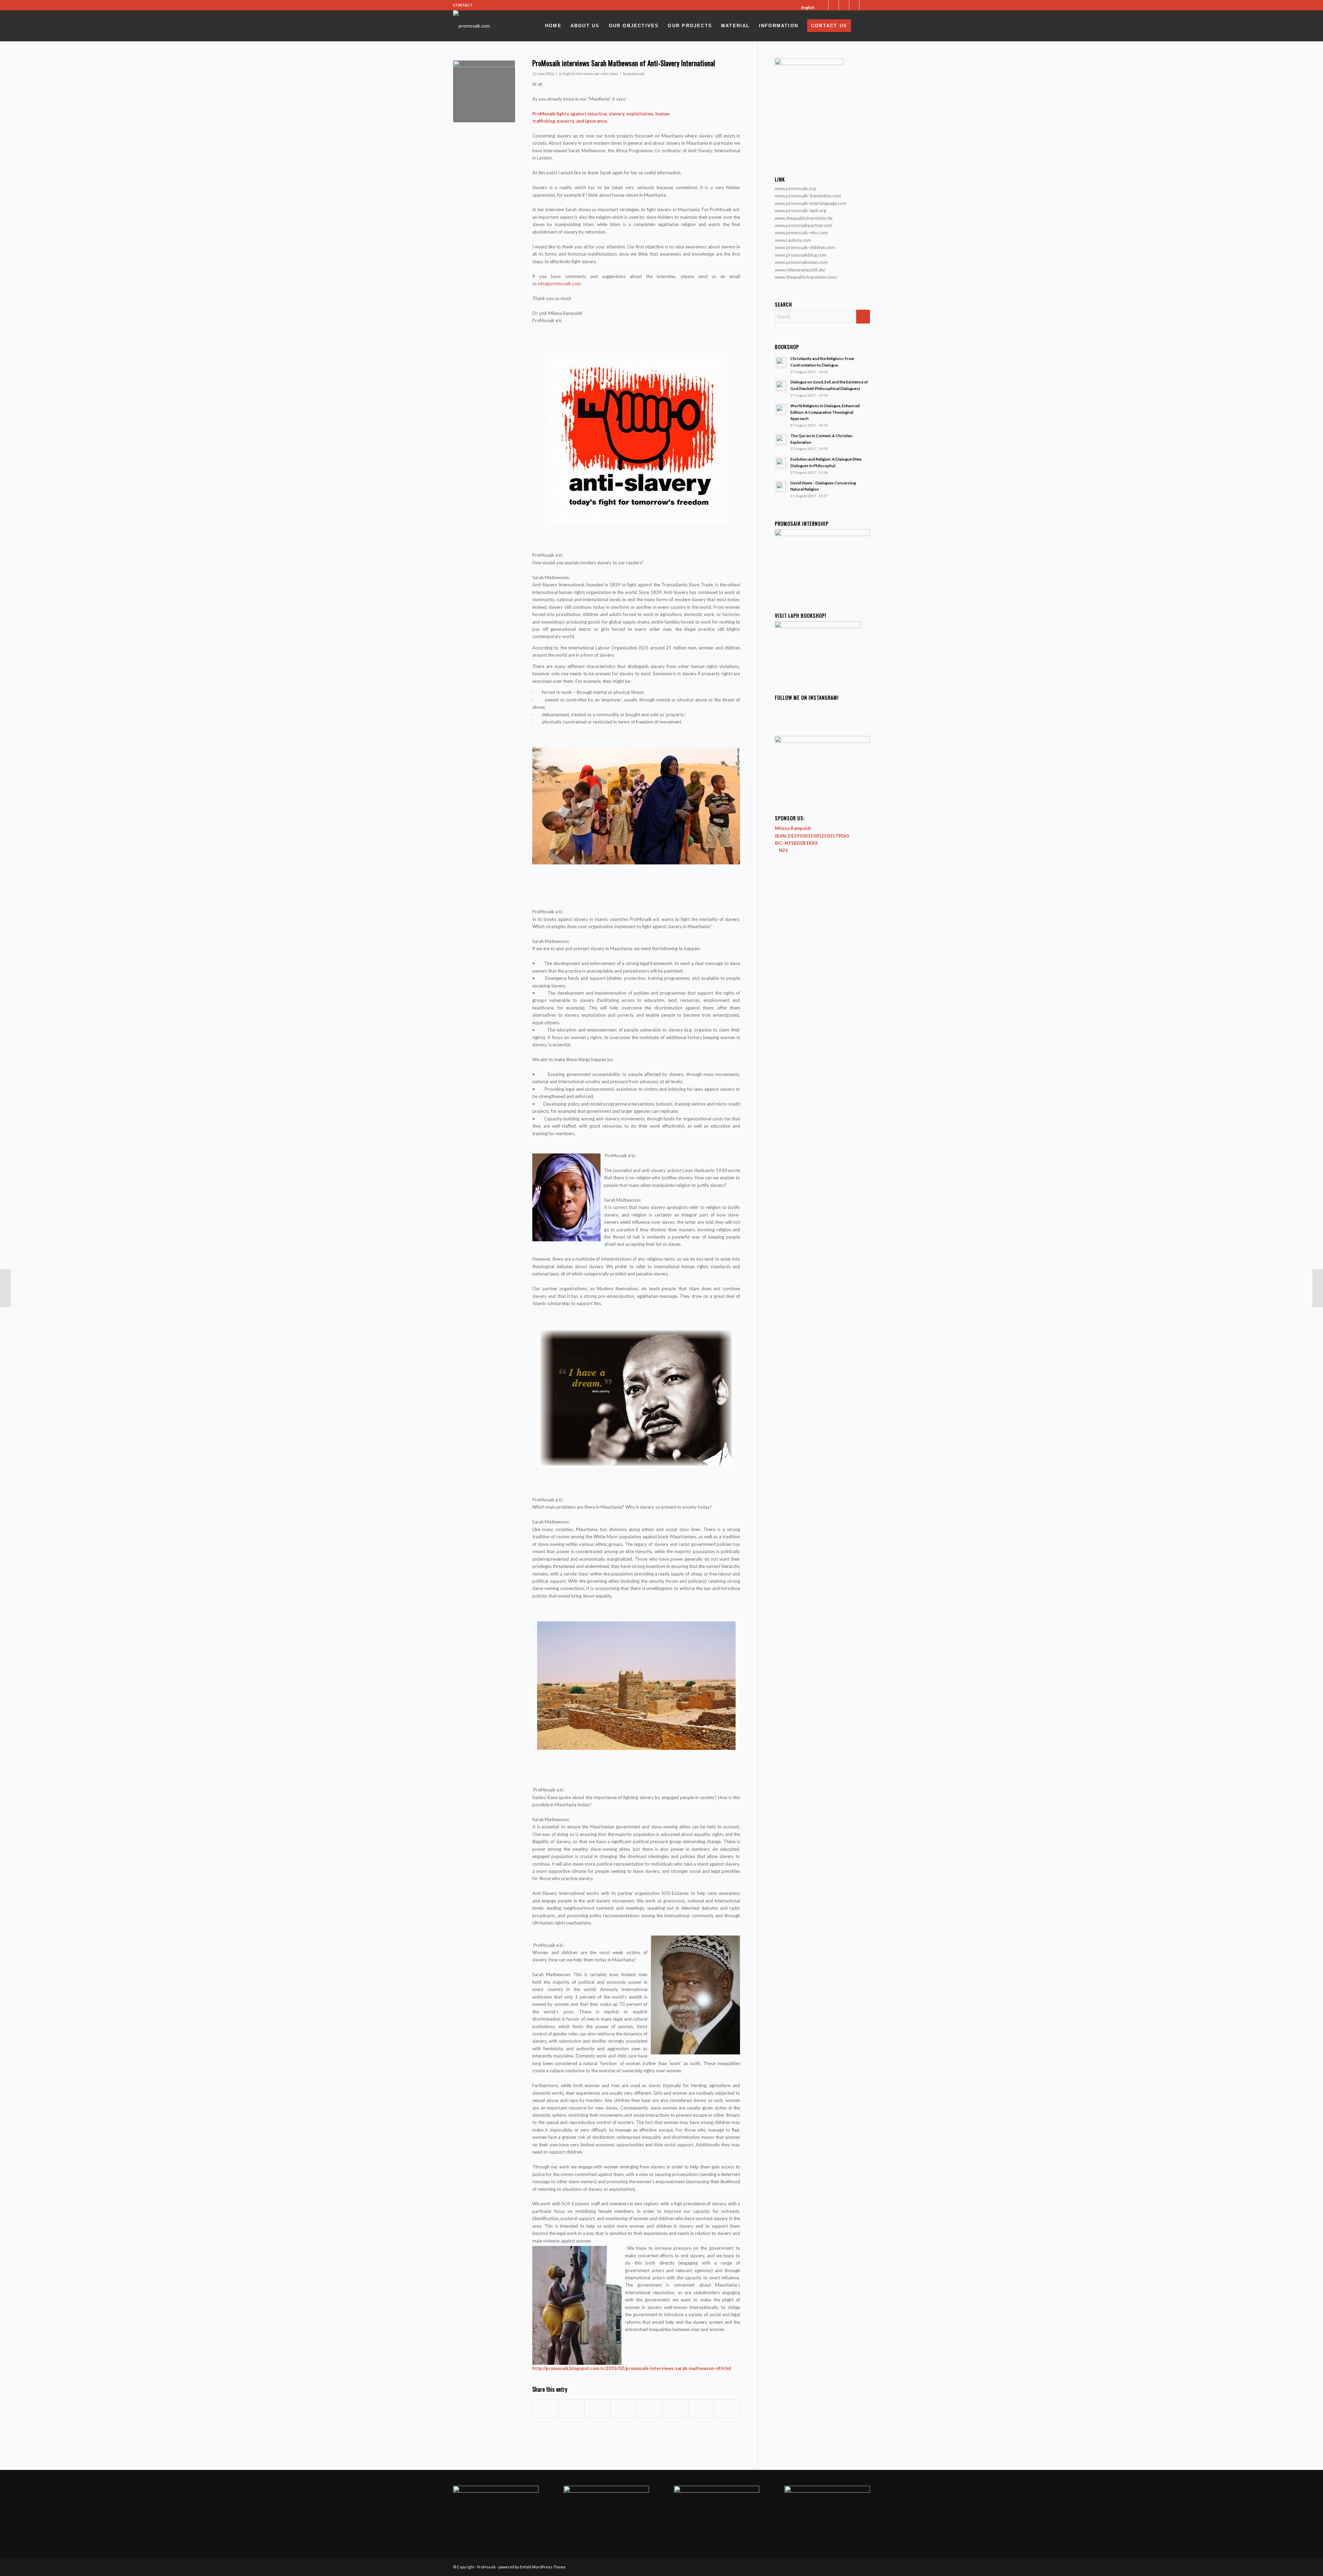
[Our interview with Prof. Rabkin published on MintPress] (1318, 1288)
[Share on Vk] (675, 2409)
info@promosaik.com (559, 284)
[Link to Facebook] (834, 5)
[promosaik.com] (471, 26)
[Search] (863, 26)
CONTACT (463, 5)
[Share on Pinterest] (597, 2409)
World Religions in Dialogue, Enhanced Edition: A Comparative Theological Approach (825, 412)
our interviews (606, 74)
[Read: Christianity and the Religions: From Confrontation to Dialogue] (781, 362)
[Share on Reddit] (701, 2409)
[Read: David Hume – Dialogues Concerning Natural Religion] (781, 487)
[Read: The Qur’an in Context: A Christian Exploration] (781, 440)
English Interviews (578, 74)
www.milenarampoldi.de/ (800, 270)
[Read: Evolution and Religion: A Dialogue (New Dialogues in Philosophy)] (781, 463)
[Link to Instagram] (844, 5)
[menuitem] (806, 8)
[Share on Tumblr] (649, 2409)
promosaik (636, 74)
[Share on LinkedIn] (623, 2409)
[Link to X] (823, 5)
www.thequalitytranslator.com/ (806, 277)
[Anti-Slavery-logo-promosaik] (484, 91)
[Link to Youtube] (854, 5)
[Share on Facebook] (546, 2409)
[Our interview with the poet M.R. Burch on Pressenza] (5, 1288)
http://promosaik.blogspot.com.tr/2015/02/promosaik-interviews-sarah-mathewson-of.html (632, 2368)
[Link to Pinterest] (865, 5)
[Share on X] (572, 2409)
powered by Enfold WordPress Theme (532, 2567)
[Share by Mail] (727, 2409)
